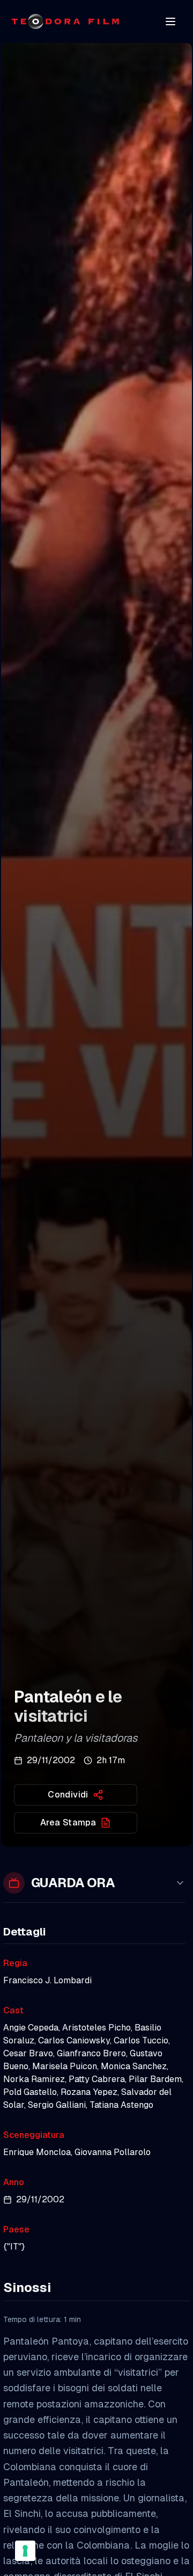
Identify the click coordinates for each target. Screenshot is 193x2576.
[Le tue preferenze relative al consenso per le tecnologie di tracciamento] (25, 2551)
